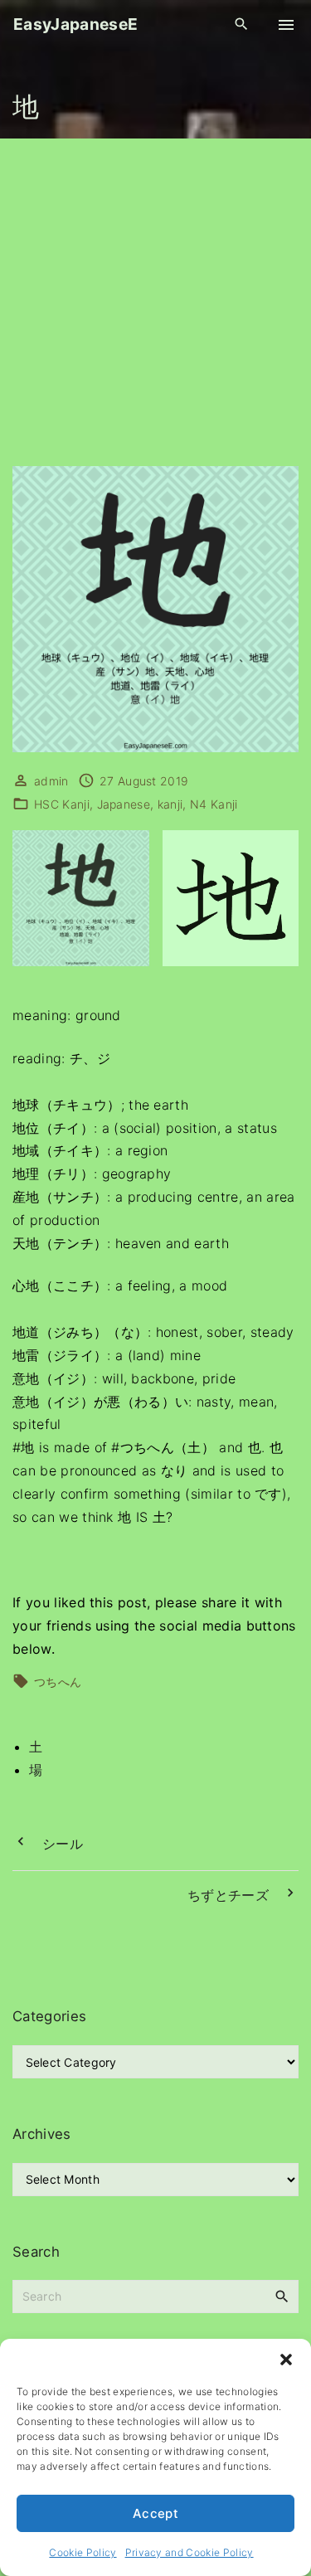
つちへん (58, 1682)
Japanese (124, 804)
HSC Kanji (62, 804)
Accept (155, 2513)
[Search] (282, 2296)
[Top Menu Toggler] (286, 25)
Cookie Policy (83, 2552)
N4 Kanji (214, 804)
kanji (170, 804)
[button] (286, 2360)
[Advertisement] (155, 302)
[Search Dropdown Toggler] (242, 24)
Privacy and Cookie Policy (190, 2552)
